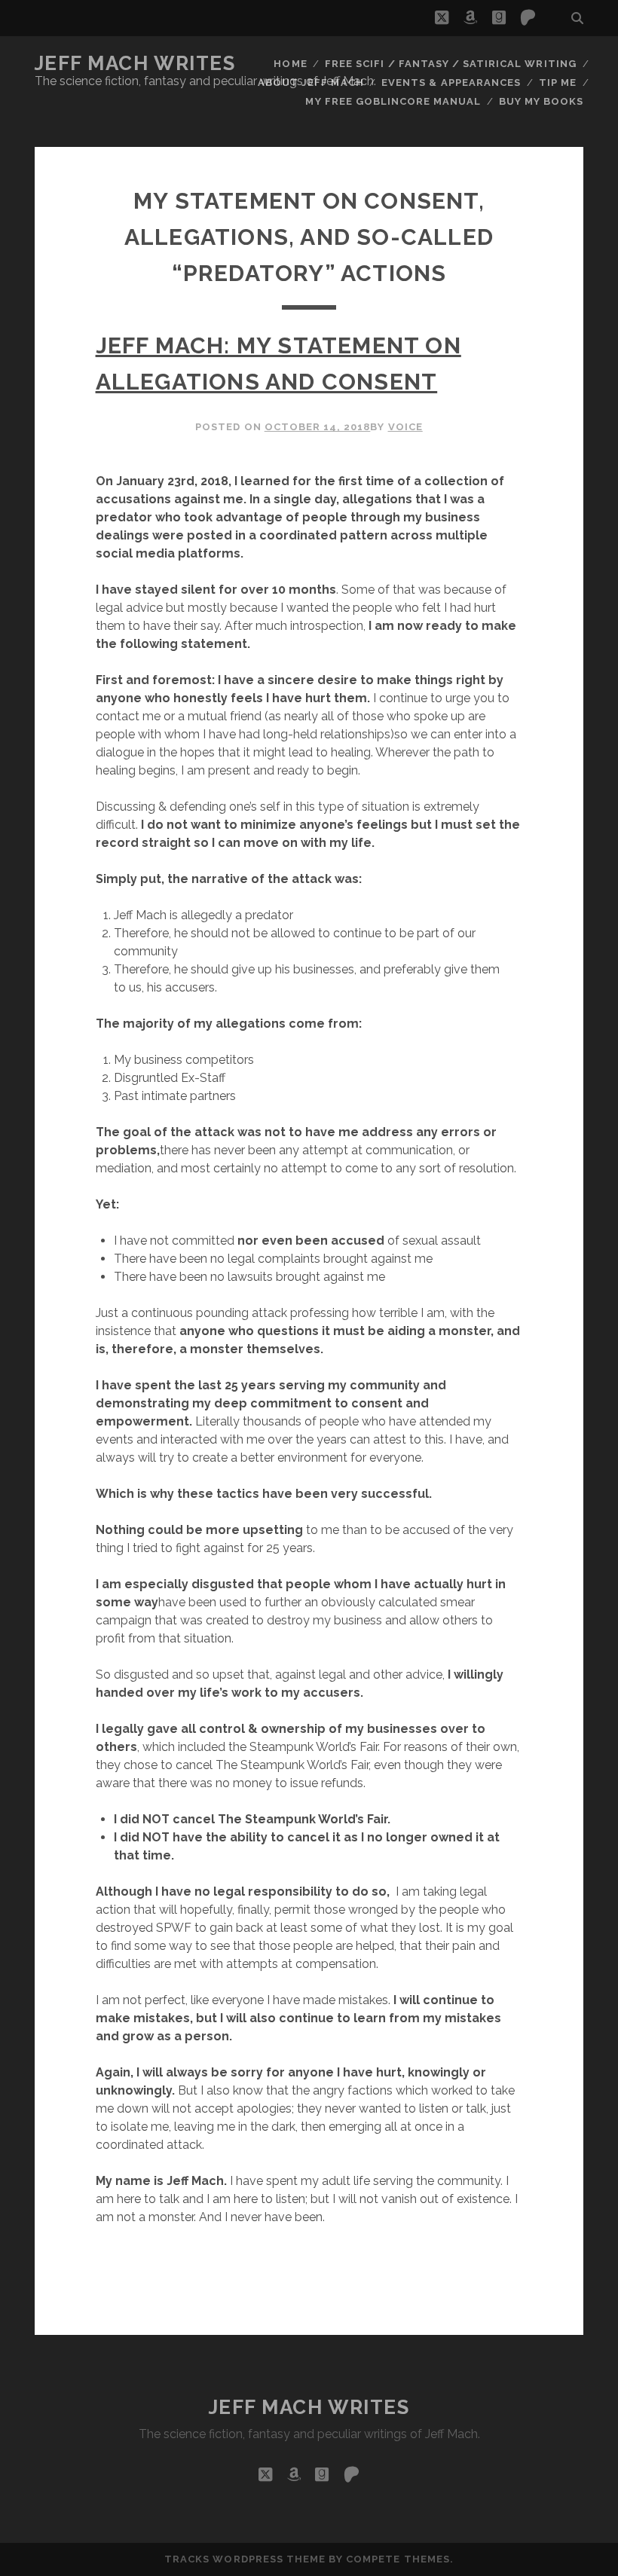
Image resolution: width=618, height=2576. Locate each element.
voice (405, 427)
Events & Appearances (451, 83)
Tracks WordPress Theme (245, 2559)
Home (290, 64)
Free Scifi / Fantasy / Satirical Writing (451, 64)
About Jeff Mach (311, 83)
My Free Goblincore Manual (393, 101)
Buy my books (542, 101)
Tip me (558, 83)
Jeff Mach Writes (135, 63)
